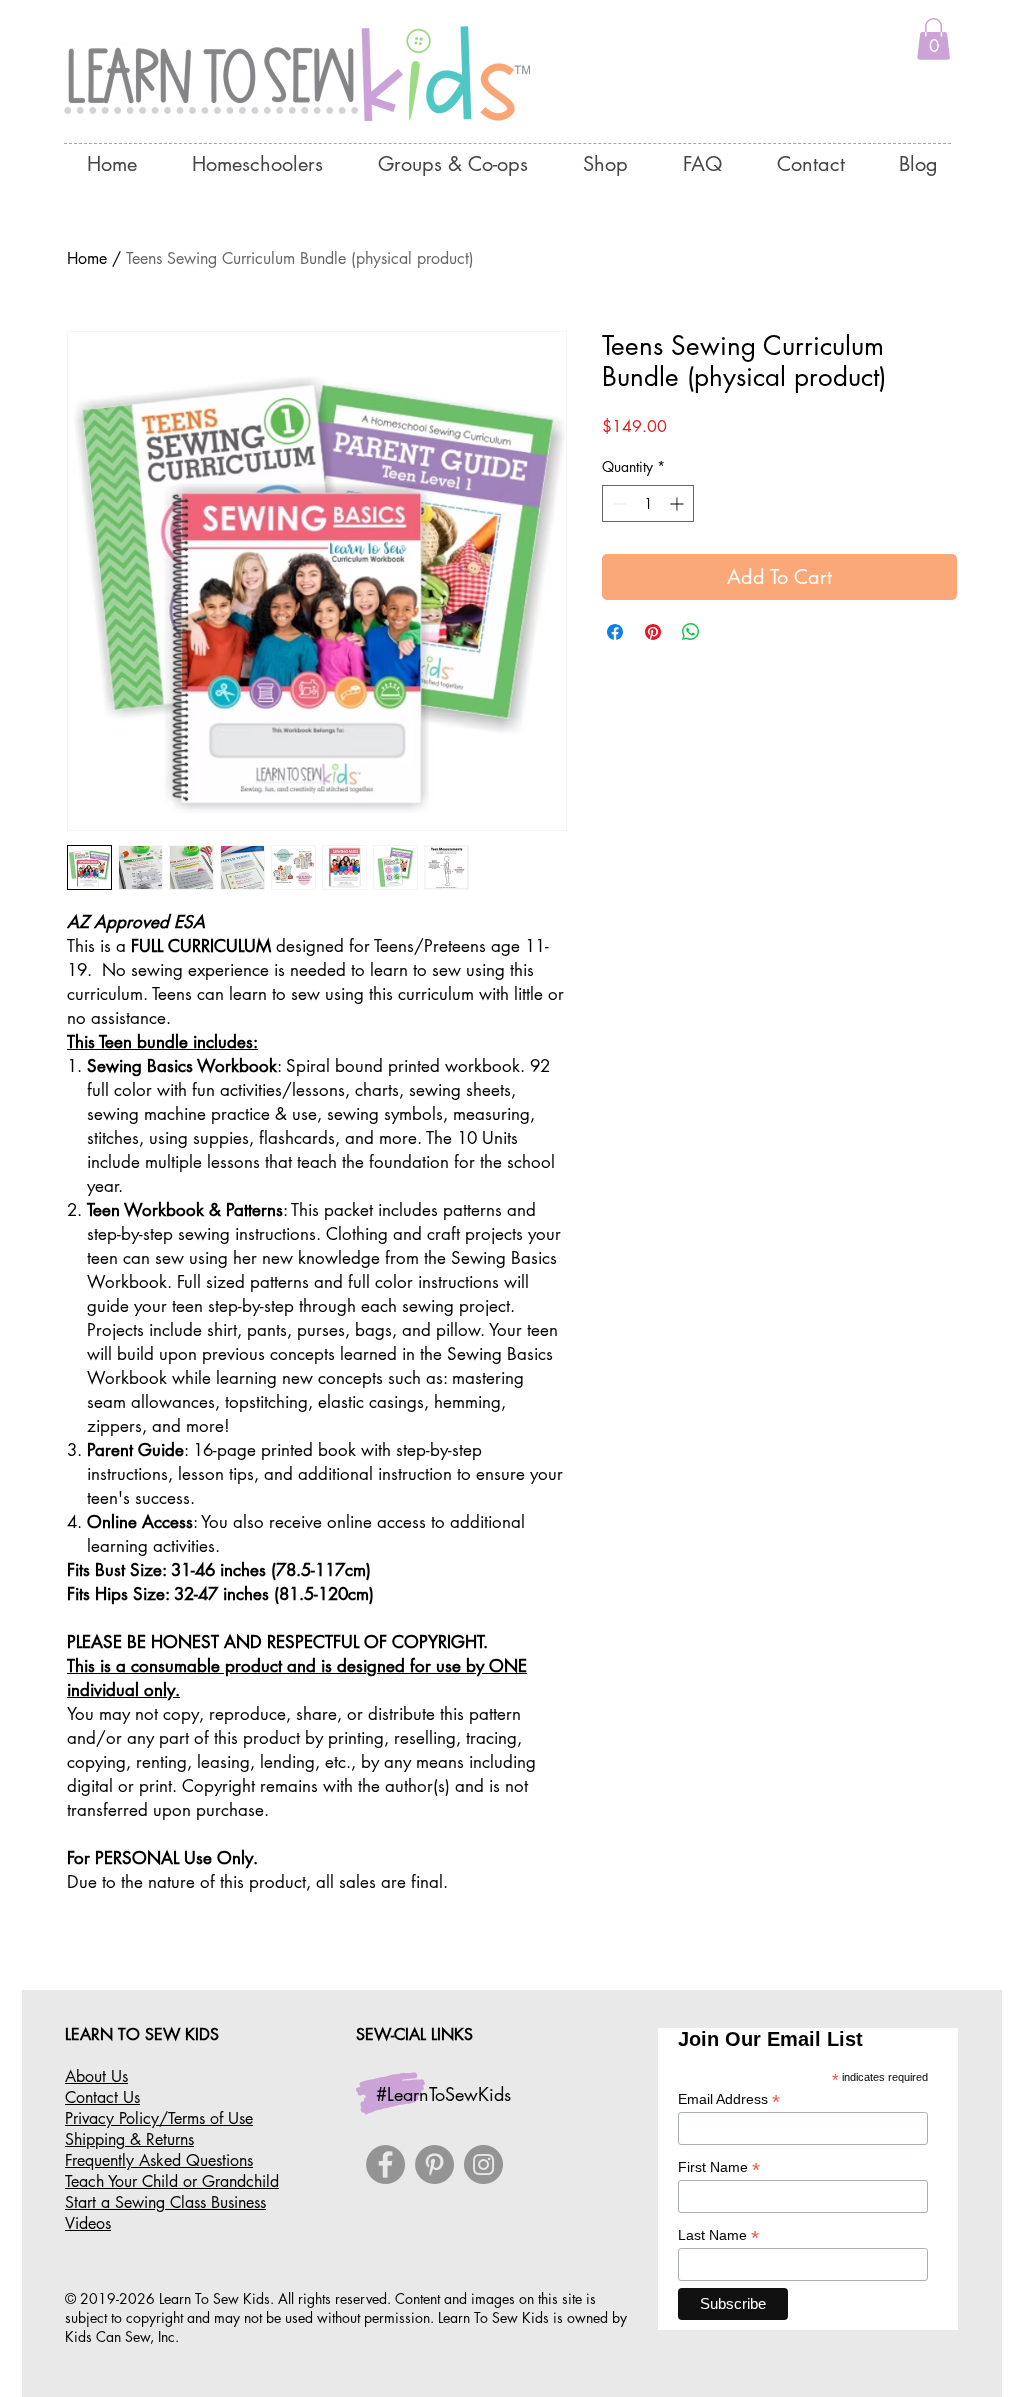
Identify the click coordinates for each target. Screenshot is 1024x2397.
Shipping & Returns (129, 2139)
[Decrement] (617, 503)
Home (87, 258)
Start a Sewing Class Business (165, 2202)
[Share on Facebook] (615, 632)
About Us (96, 2076)
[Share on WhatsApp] (691, 632)
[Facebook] (385, 2164)
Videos (88, 2223)
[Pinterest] (434, 2164)
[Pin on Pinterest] (653, 632)
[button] (933, 39)
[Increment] (678, 503)
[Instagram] (483, 2164)
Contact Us (102, 2097)
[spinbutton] (648, 503)
